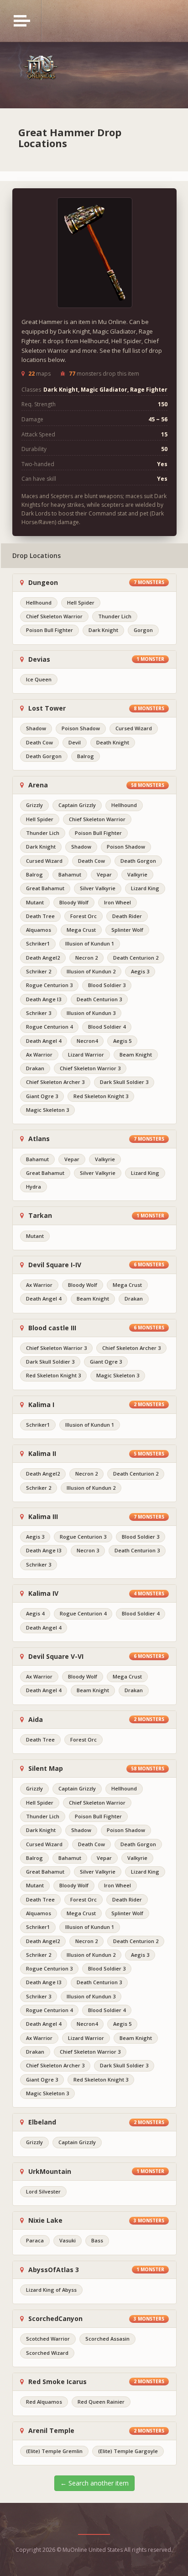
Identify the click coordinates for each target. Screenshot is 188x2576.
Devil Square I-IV (54, 1265)
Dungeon (42, 583)
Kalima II (41, 1454)
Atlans (38, 1139)
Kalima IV (42, 1593)
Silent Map (45, 1769)
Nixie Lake (44, 2220)
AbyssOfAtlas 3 (53, 2270)
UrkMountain (49, 2172)
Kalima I (40, 1405)
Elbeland (41, 2122)
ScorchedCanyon (55, 2319)
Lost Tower (46, 708)
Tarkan (39, 1216)
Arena (37, 785)
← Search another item (94, 2483)
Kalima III (42, 1517)
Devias (38, 659)
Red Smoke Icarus (57, 2382)
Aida (35, 1720)
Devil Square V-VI (55, 1657)
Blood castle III (51, 1328)
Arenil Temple (50, 2431)
